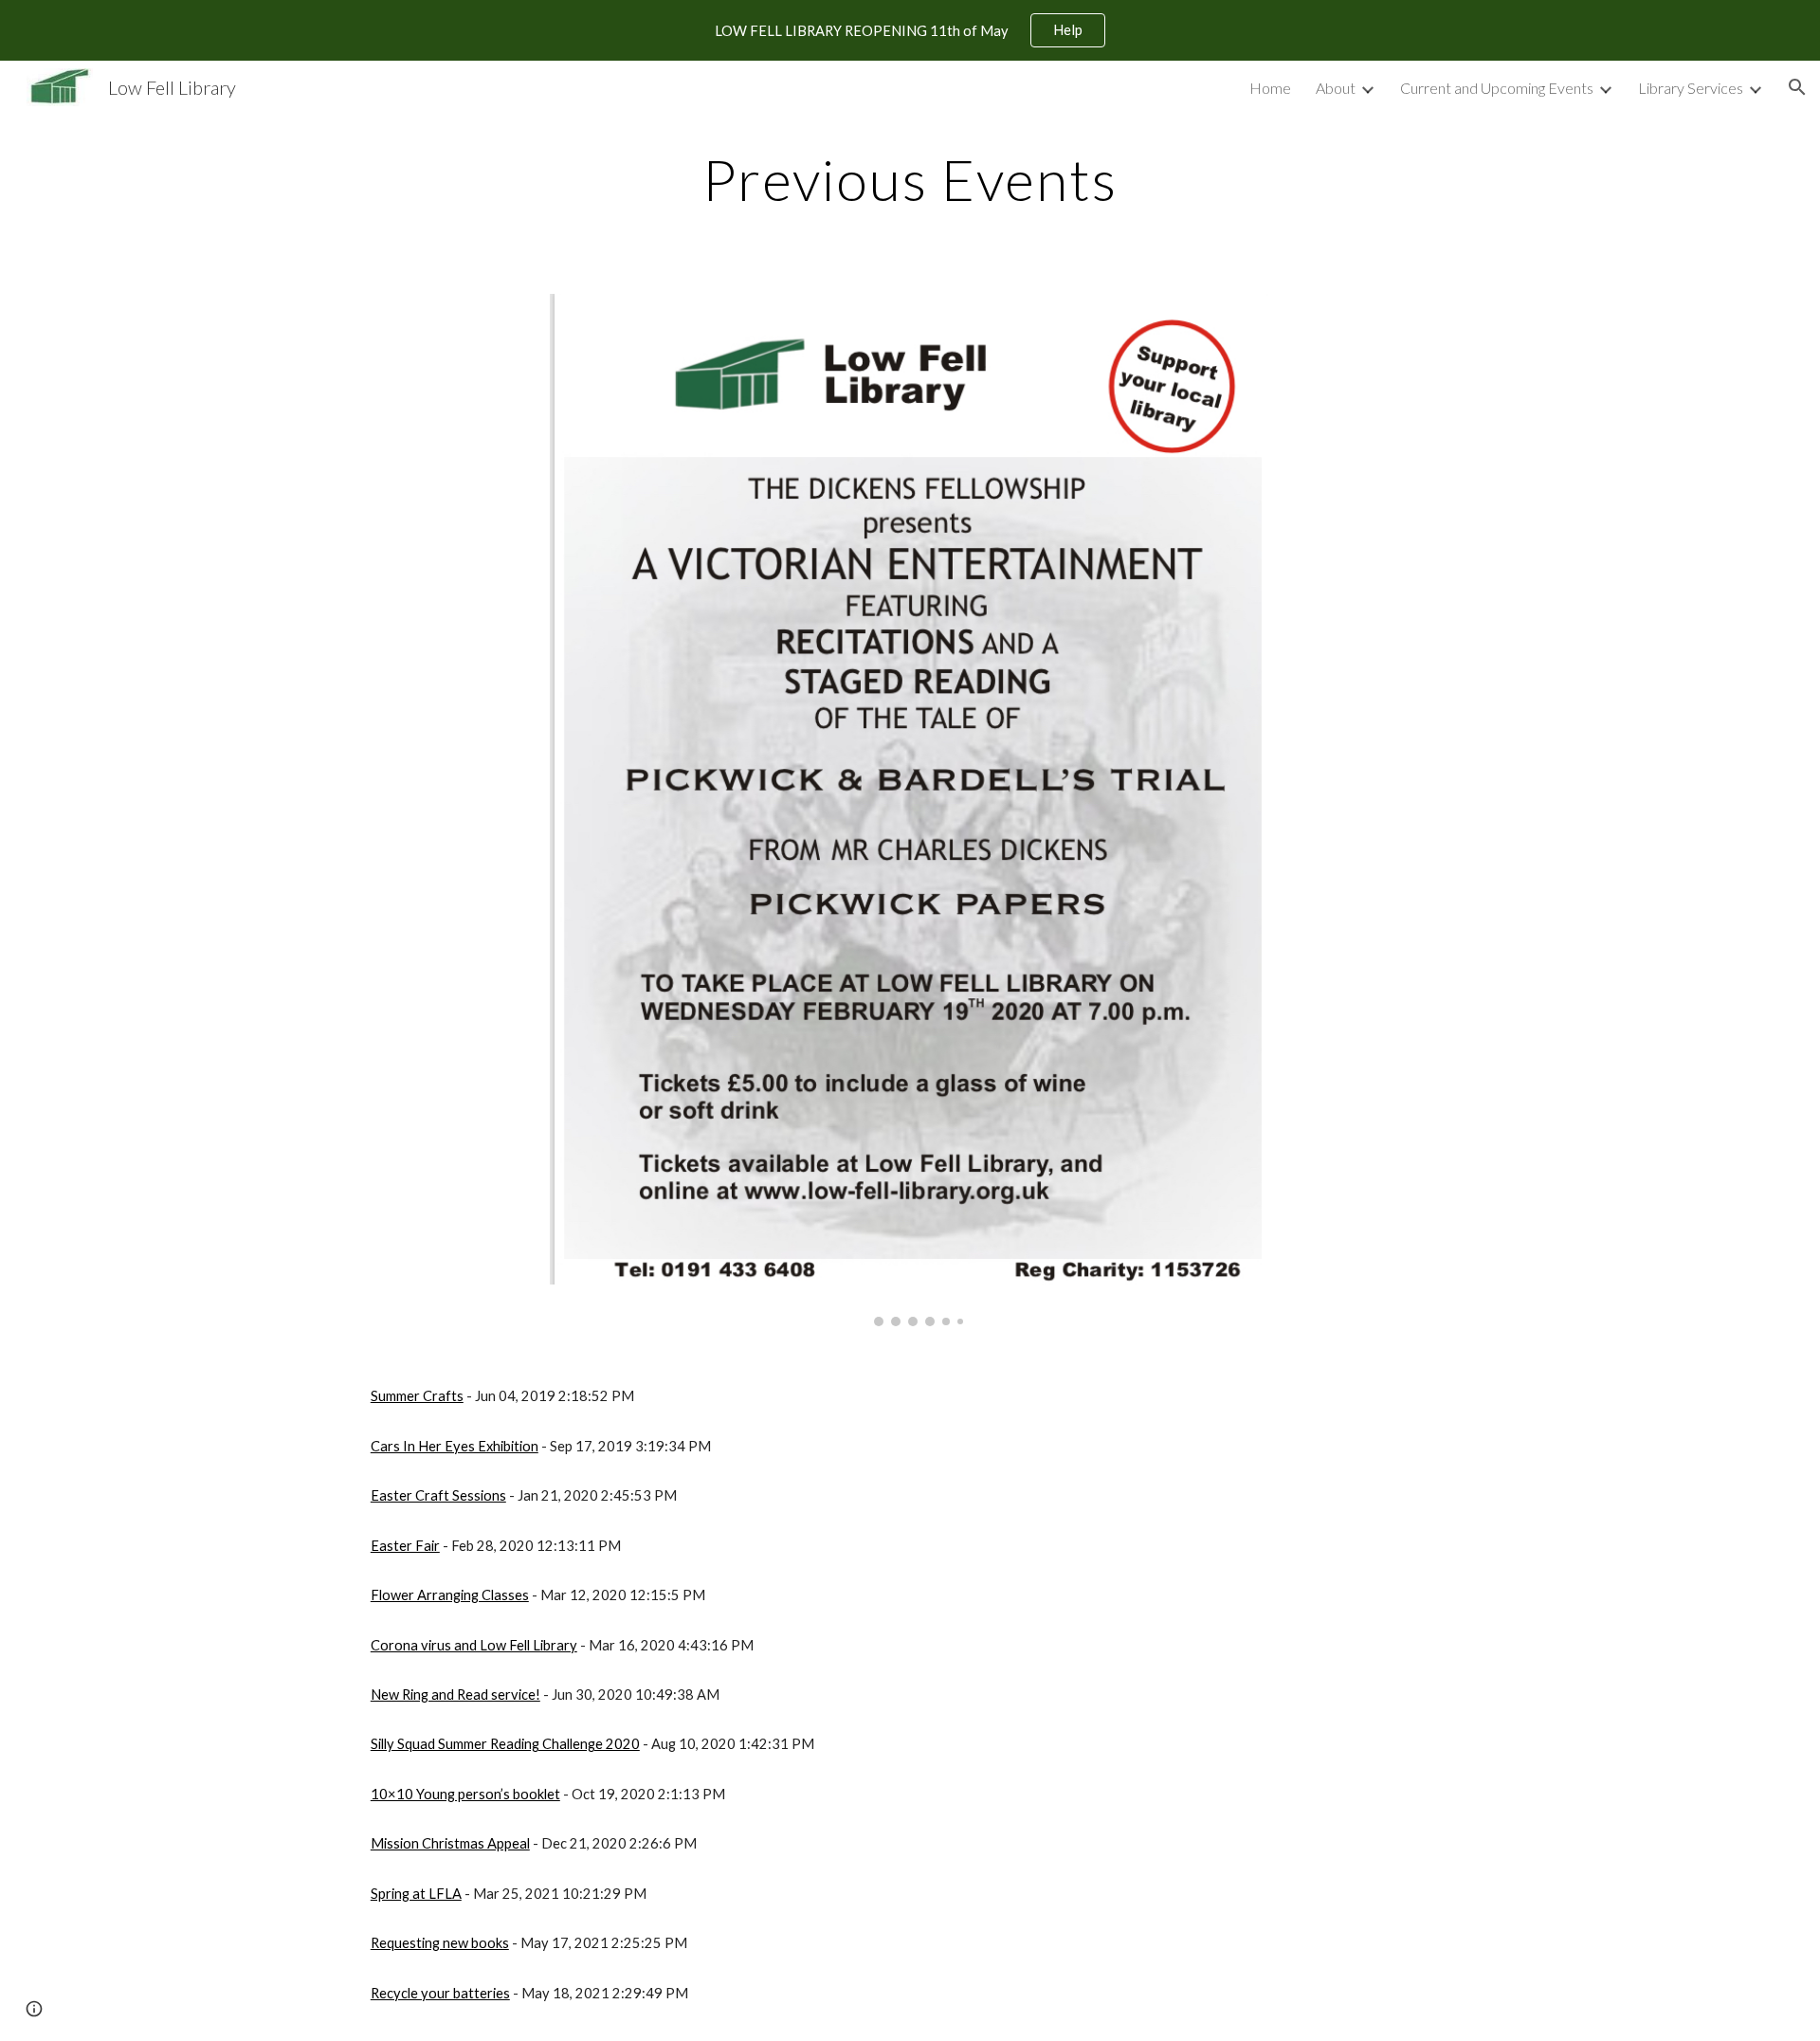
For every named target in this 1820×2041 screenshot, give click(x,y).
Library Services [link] (1691, 88)
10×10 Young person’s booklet (465, 1794)
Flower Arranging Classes (450, 1595)
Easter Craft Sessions (438, 1495)
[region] (910, 30)
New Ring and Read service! (455, 1695)
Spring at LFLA (416, 1894)
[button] (1797, 87)
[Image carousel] (910, 810)
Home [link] (1270, 88)
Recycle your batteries (440, 1993)
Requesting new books (440, 1943)
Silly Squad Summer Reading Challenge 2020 (505, 1744)
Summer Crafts (417, 1396)
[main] (910, 179)
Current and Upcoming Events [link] (1497, 88)
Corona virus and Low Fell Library (474, 1645)
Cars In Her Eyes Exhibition (455, 1446)
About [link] (1336, 88)
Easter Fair (405, 1546)
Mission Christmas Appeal (450, 1843)
